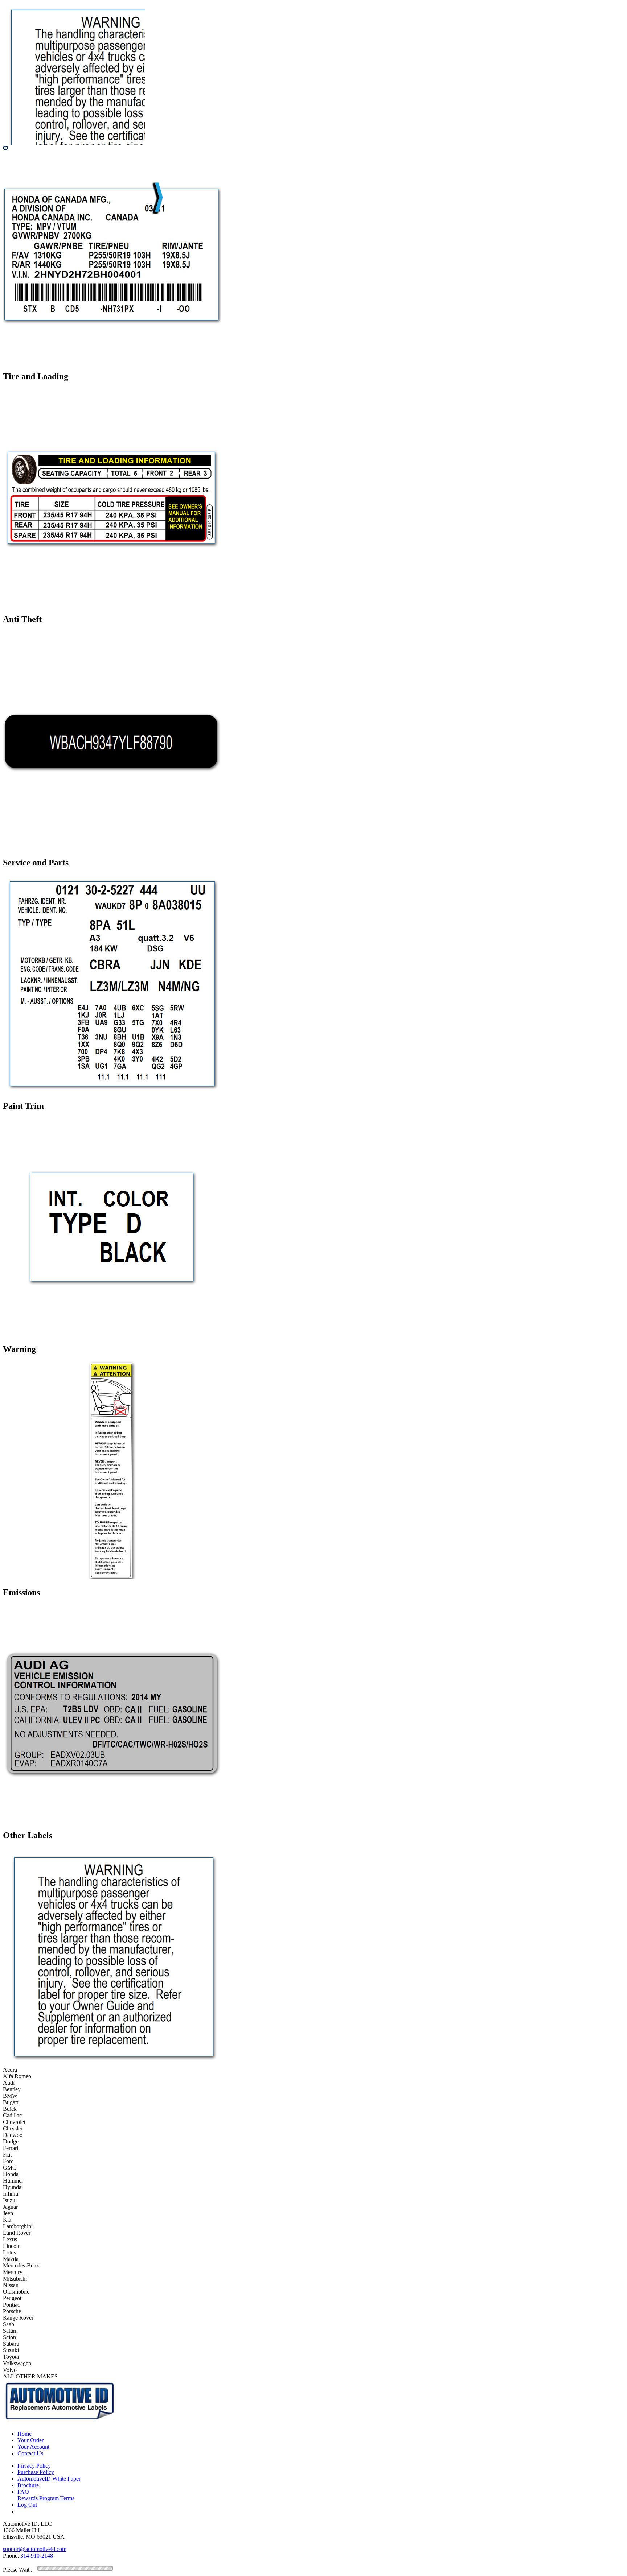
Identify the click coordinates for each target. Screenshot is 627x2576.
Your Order (30, 2440)
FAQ (23, 2492)
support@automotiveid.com (35, 2549)
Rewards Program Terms (46, 2498)
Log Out (27, 2505)
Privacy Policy (34, 2466)
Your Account (33, 2447)
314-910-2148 (37, 2556)
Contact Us (30, 2453)
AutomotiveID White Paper (49, 2479)
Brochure (28, 2485)
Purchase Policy (36, 2472)
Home (24, 2434)
